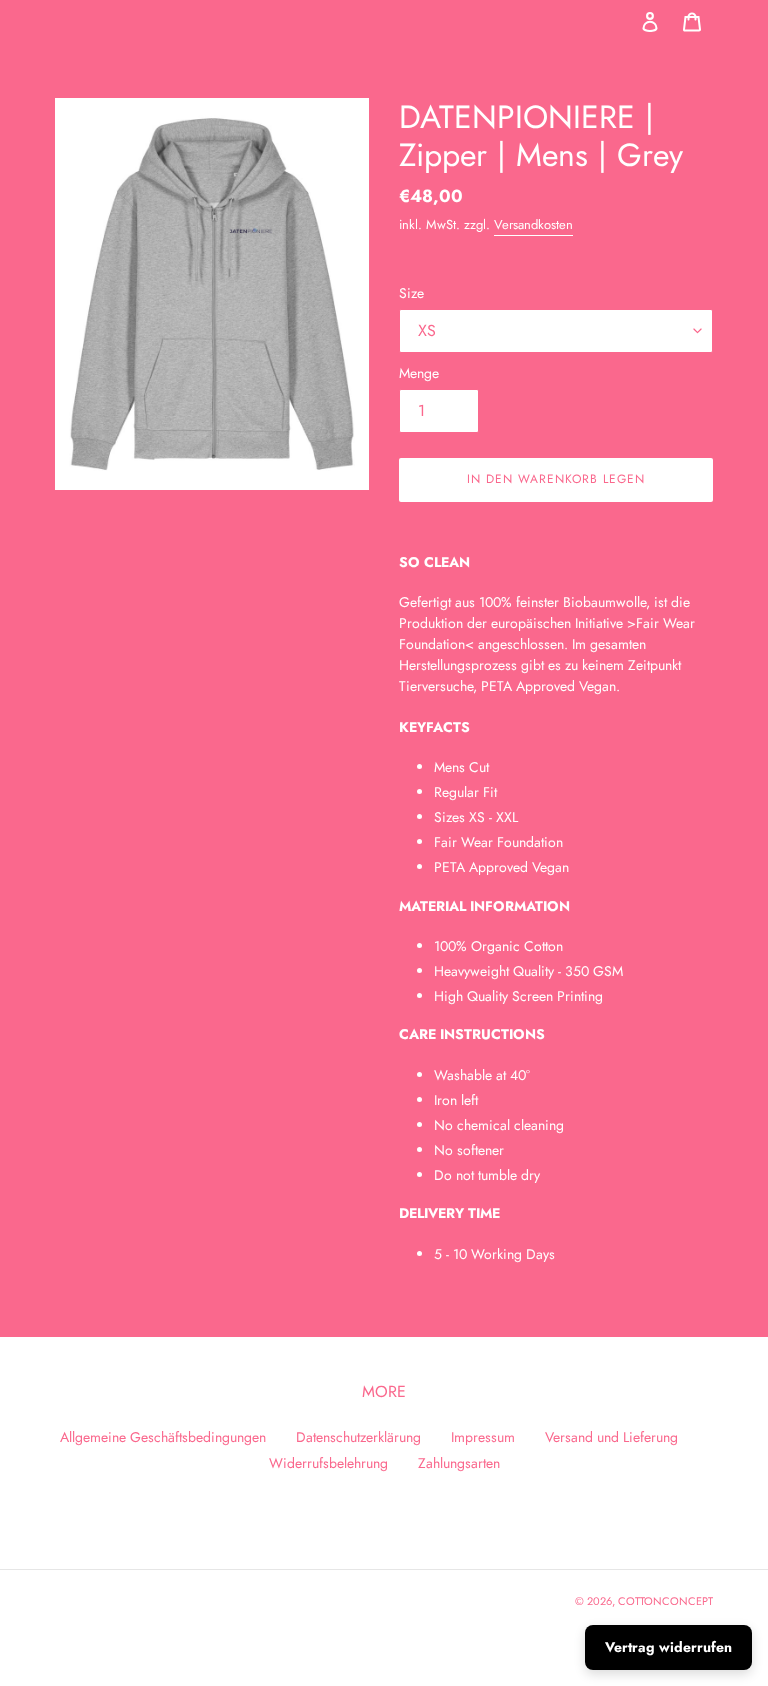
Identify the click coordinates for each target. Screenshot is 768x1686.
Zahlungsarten (459, 1463)
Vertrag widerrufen (668, 1647)
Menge (419, 373)
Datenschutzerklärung (358, 1437)
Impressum (483, 1437)
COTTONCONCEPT (665, 1601)
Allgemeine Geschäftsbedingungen (163, 1437)
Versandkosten (533, 224)
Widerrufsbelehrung (328, 1463)
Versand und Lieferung (611, 1437)
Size (411, 293)
